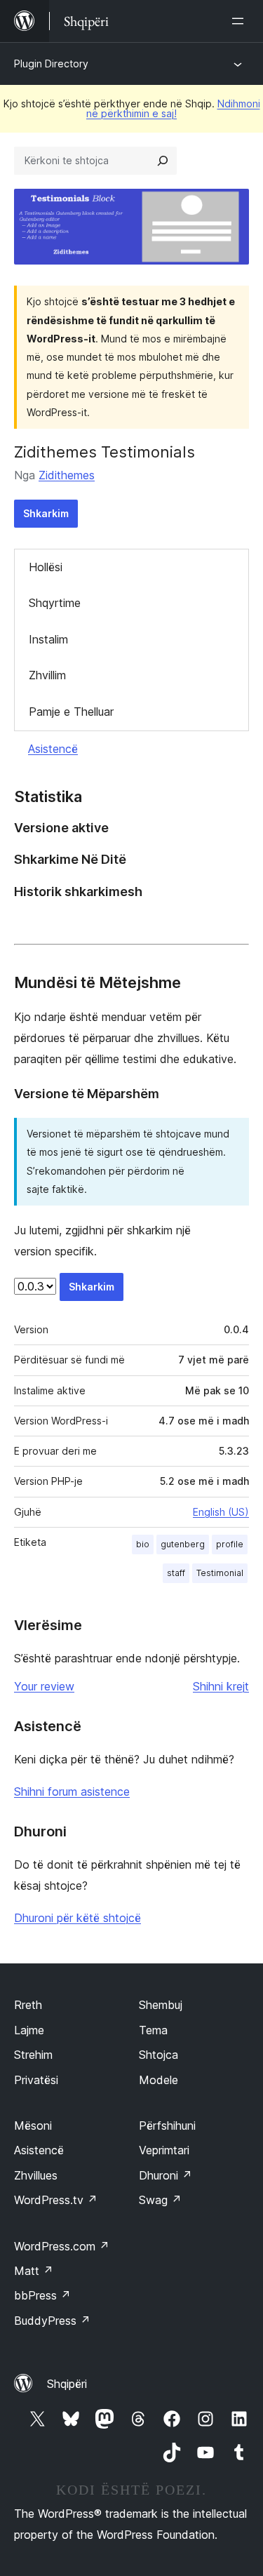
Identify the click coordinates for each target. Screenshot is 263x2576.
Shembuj (161, 2005)
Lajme (29, 2030)
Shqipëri (67, 2384)
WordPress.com (62, 2246)
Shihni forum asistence (72, 1791)
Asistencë (53, 749)
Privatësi (36, 2080)
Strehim (33, 2055)
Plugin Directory (51, 64)
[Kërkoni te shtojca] (163, 161)
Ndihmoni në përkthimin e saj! (173, 108)
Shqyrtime (55, 603)
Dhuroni (166, 2175)
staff (176, 1573)
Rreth (28, 2005)
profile (230, 1544)
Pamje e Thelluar (71, 712)
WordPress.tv (56, 2200)
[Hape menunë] (241, 21)
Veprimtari (164, 2150)
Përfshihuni (167, 2125)
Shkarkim (46, 513)
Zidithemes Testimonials (104, 452)
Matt (34, 2271)
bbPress (42, 2295)
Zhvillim (47, 675)
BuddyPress (52, 2321)
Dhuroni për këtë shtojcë (77, 1918)
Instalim (48, 639)
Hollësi (46, 567)
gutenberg (183, 1544)
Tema (153, 2030)
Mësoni (33, 2125)
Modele (159, 2080)
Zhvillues (36, 2175)
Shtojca (159, 2055)
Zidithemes (67, 475)
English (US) (221, 1512)
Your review (44, 1686)
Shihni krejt (221, 1686)
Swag (160, 2200)
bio (143, 1544)
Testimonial (220, 1573)
